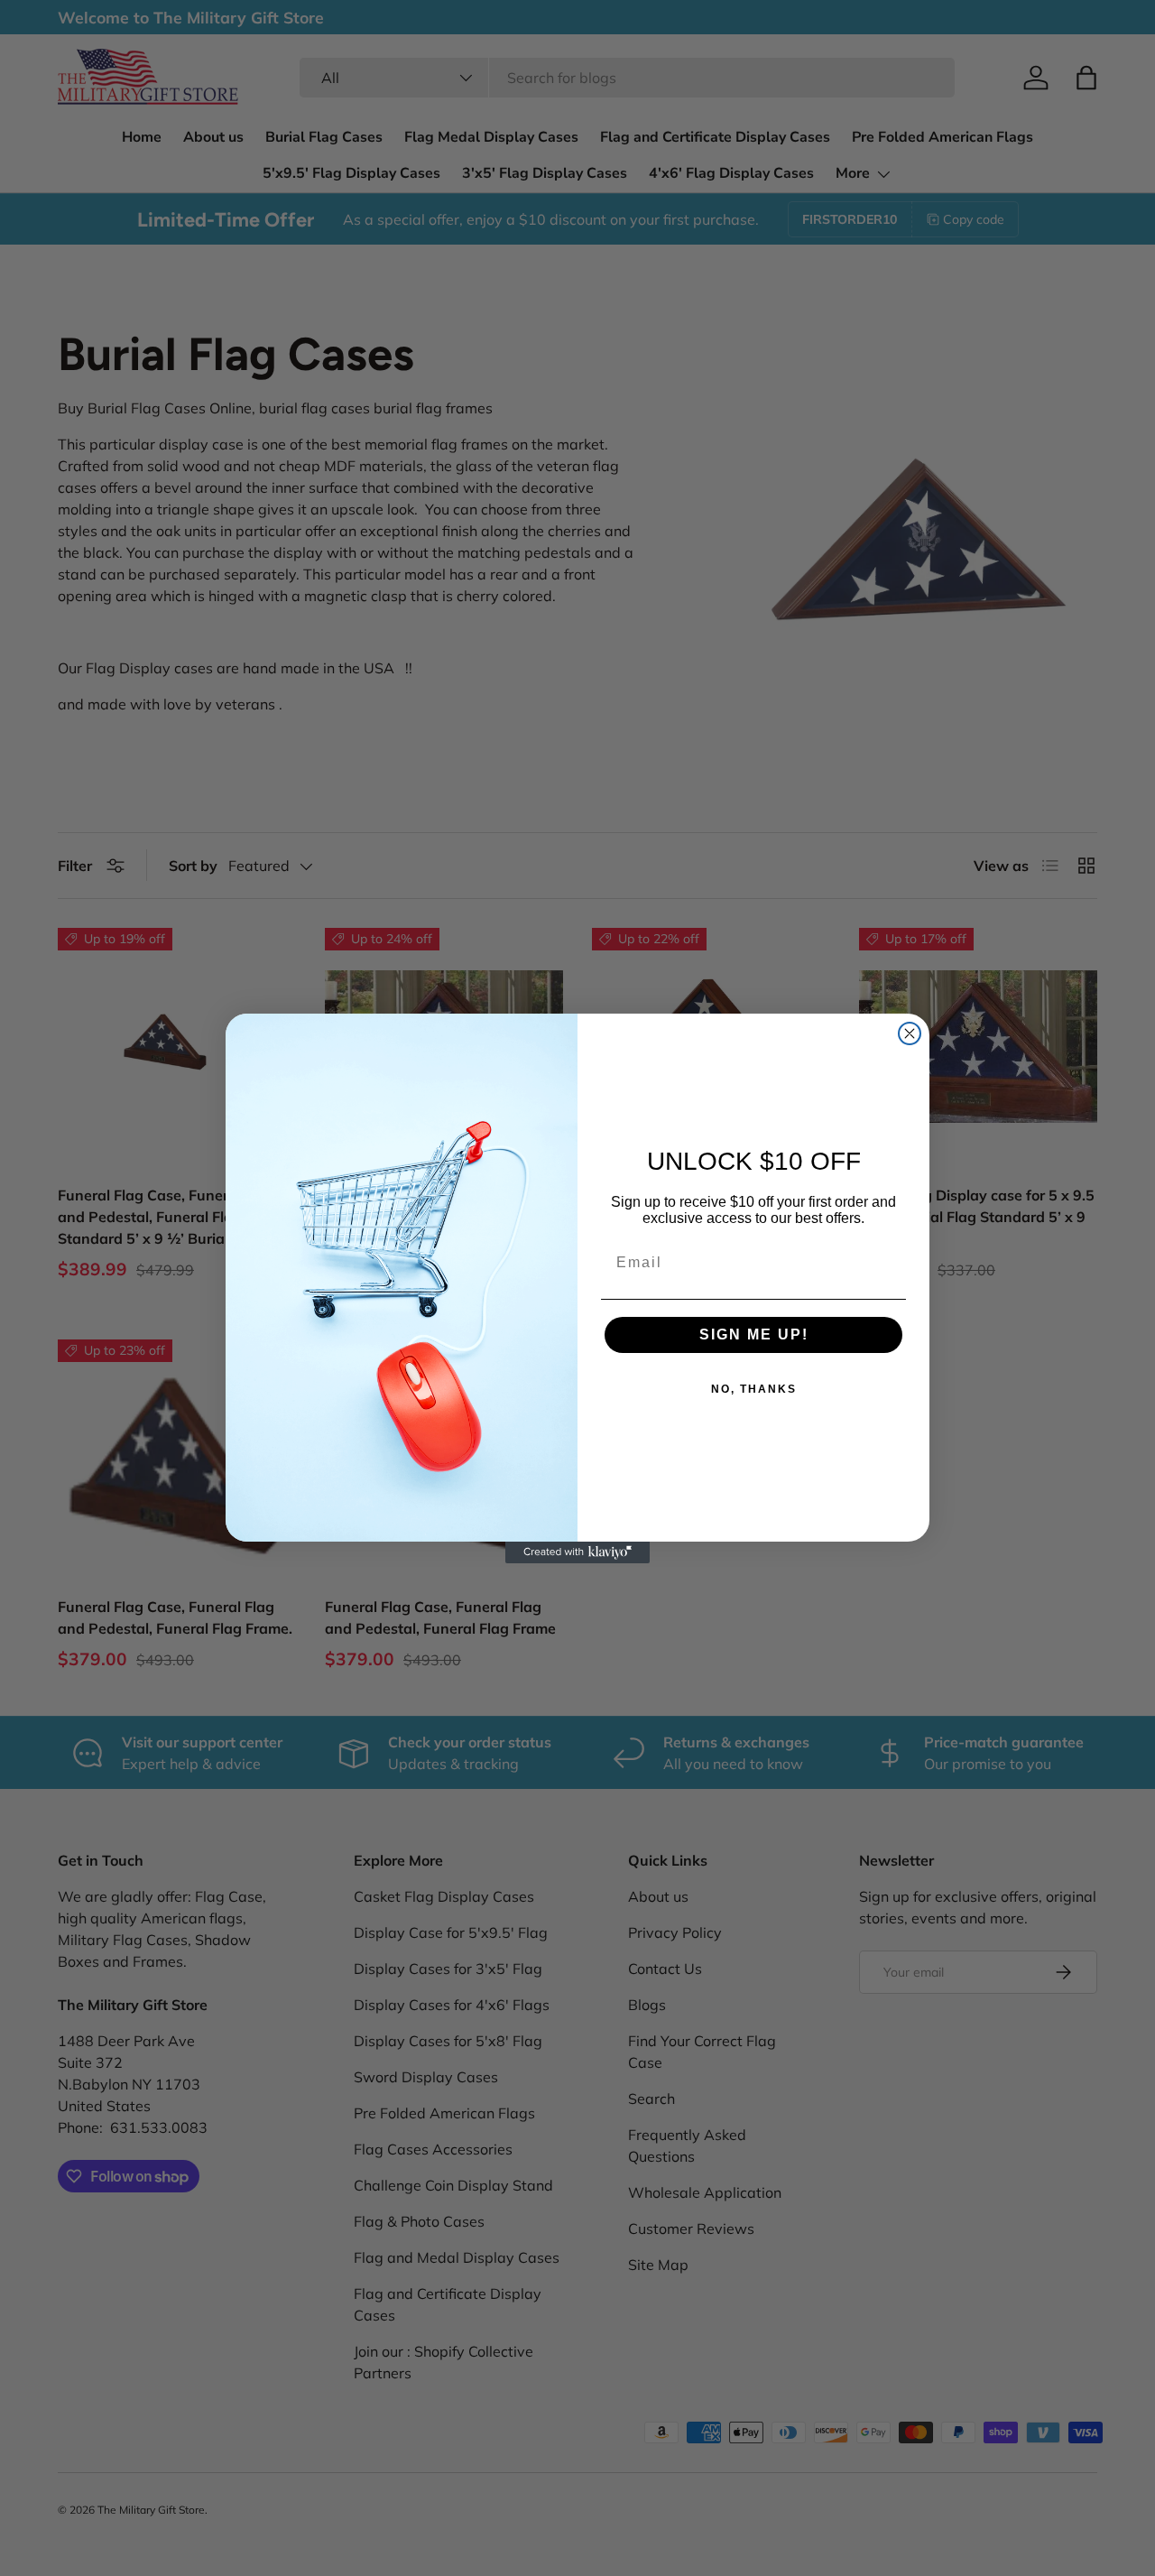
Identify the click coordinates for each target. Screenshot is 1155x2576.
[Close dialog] (910, 1033)
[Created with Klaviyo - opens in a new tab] (577, 1552)
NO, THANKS (754, 1389)
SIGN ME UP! (754, 1334)
